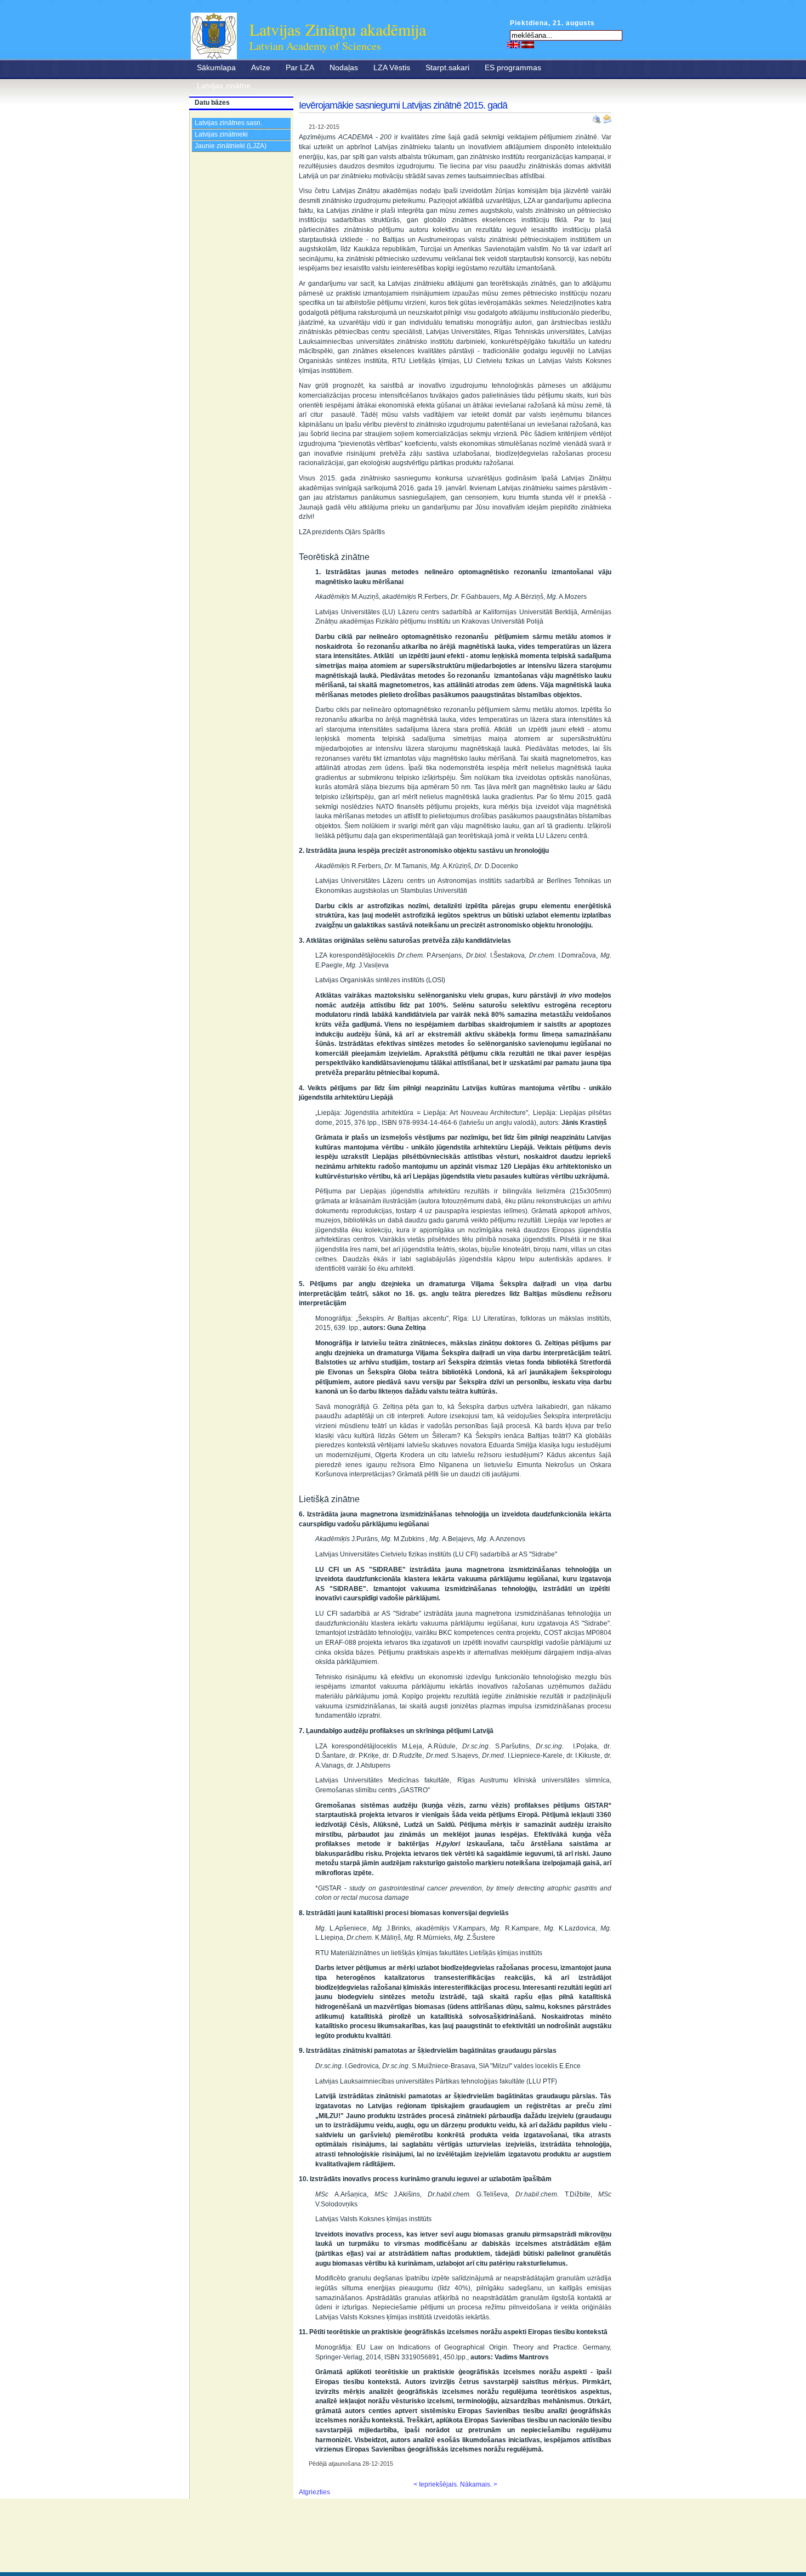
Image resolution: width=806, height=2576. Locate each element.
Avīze (261, 67)
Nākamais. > (479, 2484)
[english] (513, 44)
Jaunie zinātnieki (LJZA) (231, 146)
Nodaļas (344, 67)
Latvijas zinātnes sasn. (228, 123)
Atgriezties (314, 2492)
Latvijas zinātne (224, 86)
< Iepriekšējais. (436, 2484)
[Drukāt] (598, 117)
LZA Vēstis (392, 67)
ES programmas (513, 67)
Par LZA (300, 67)
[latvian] (528, 44)
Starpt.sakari (447, 67)
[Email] (607, 117)
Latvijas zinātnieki (221, 134)
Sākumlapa (216, 67)
